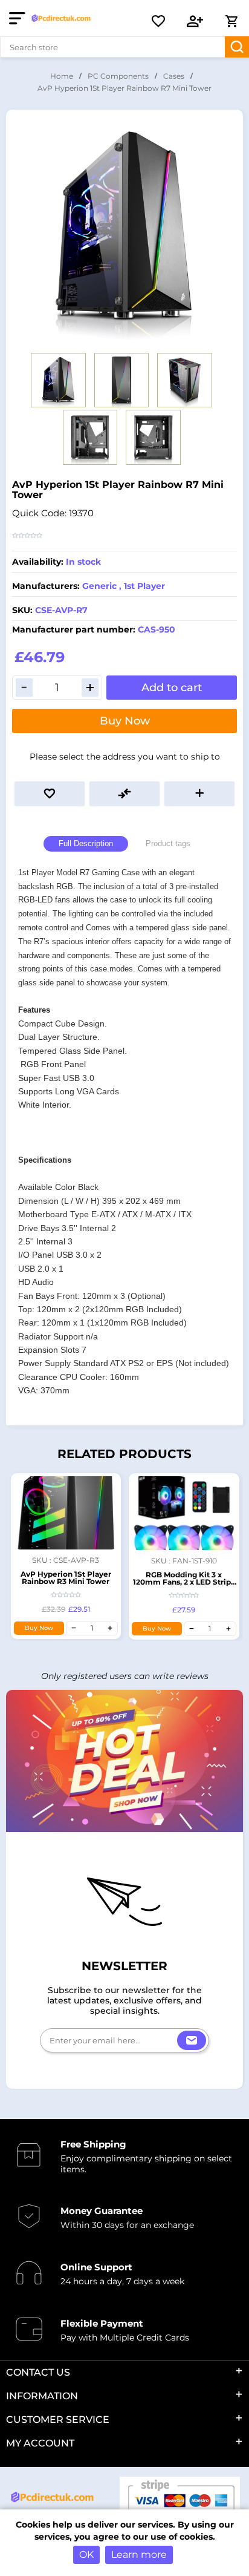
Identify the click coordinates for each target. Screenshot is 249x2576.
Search (237, 47)
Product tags (168, 843)
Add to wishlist (50, 793)
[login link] (195, 21)
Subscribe (192, 2040)
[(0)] (158, 21)
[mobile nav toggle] (20, 18)
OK (86, 2555)
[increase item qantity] (110, 1628)
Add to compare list (124, 793)
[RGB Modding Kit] (184, 1513)
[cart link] (231, 21)
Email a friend (199, 793)
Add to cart (172, 688)
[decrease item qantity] (74, 1628)
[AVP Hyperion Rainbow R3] (66, 1513)
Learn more (139, 2555)
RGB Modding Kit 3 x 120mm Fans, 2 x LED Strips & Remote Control (184, 1582)
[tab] (86, 844)
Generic (99, 586)
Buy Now (125, 721)
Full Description (86, 843)
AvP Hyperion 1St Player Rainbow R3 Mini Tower (66, 1578)
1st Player (144, 586)
